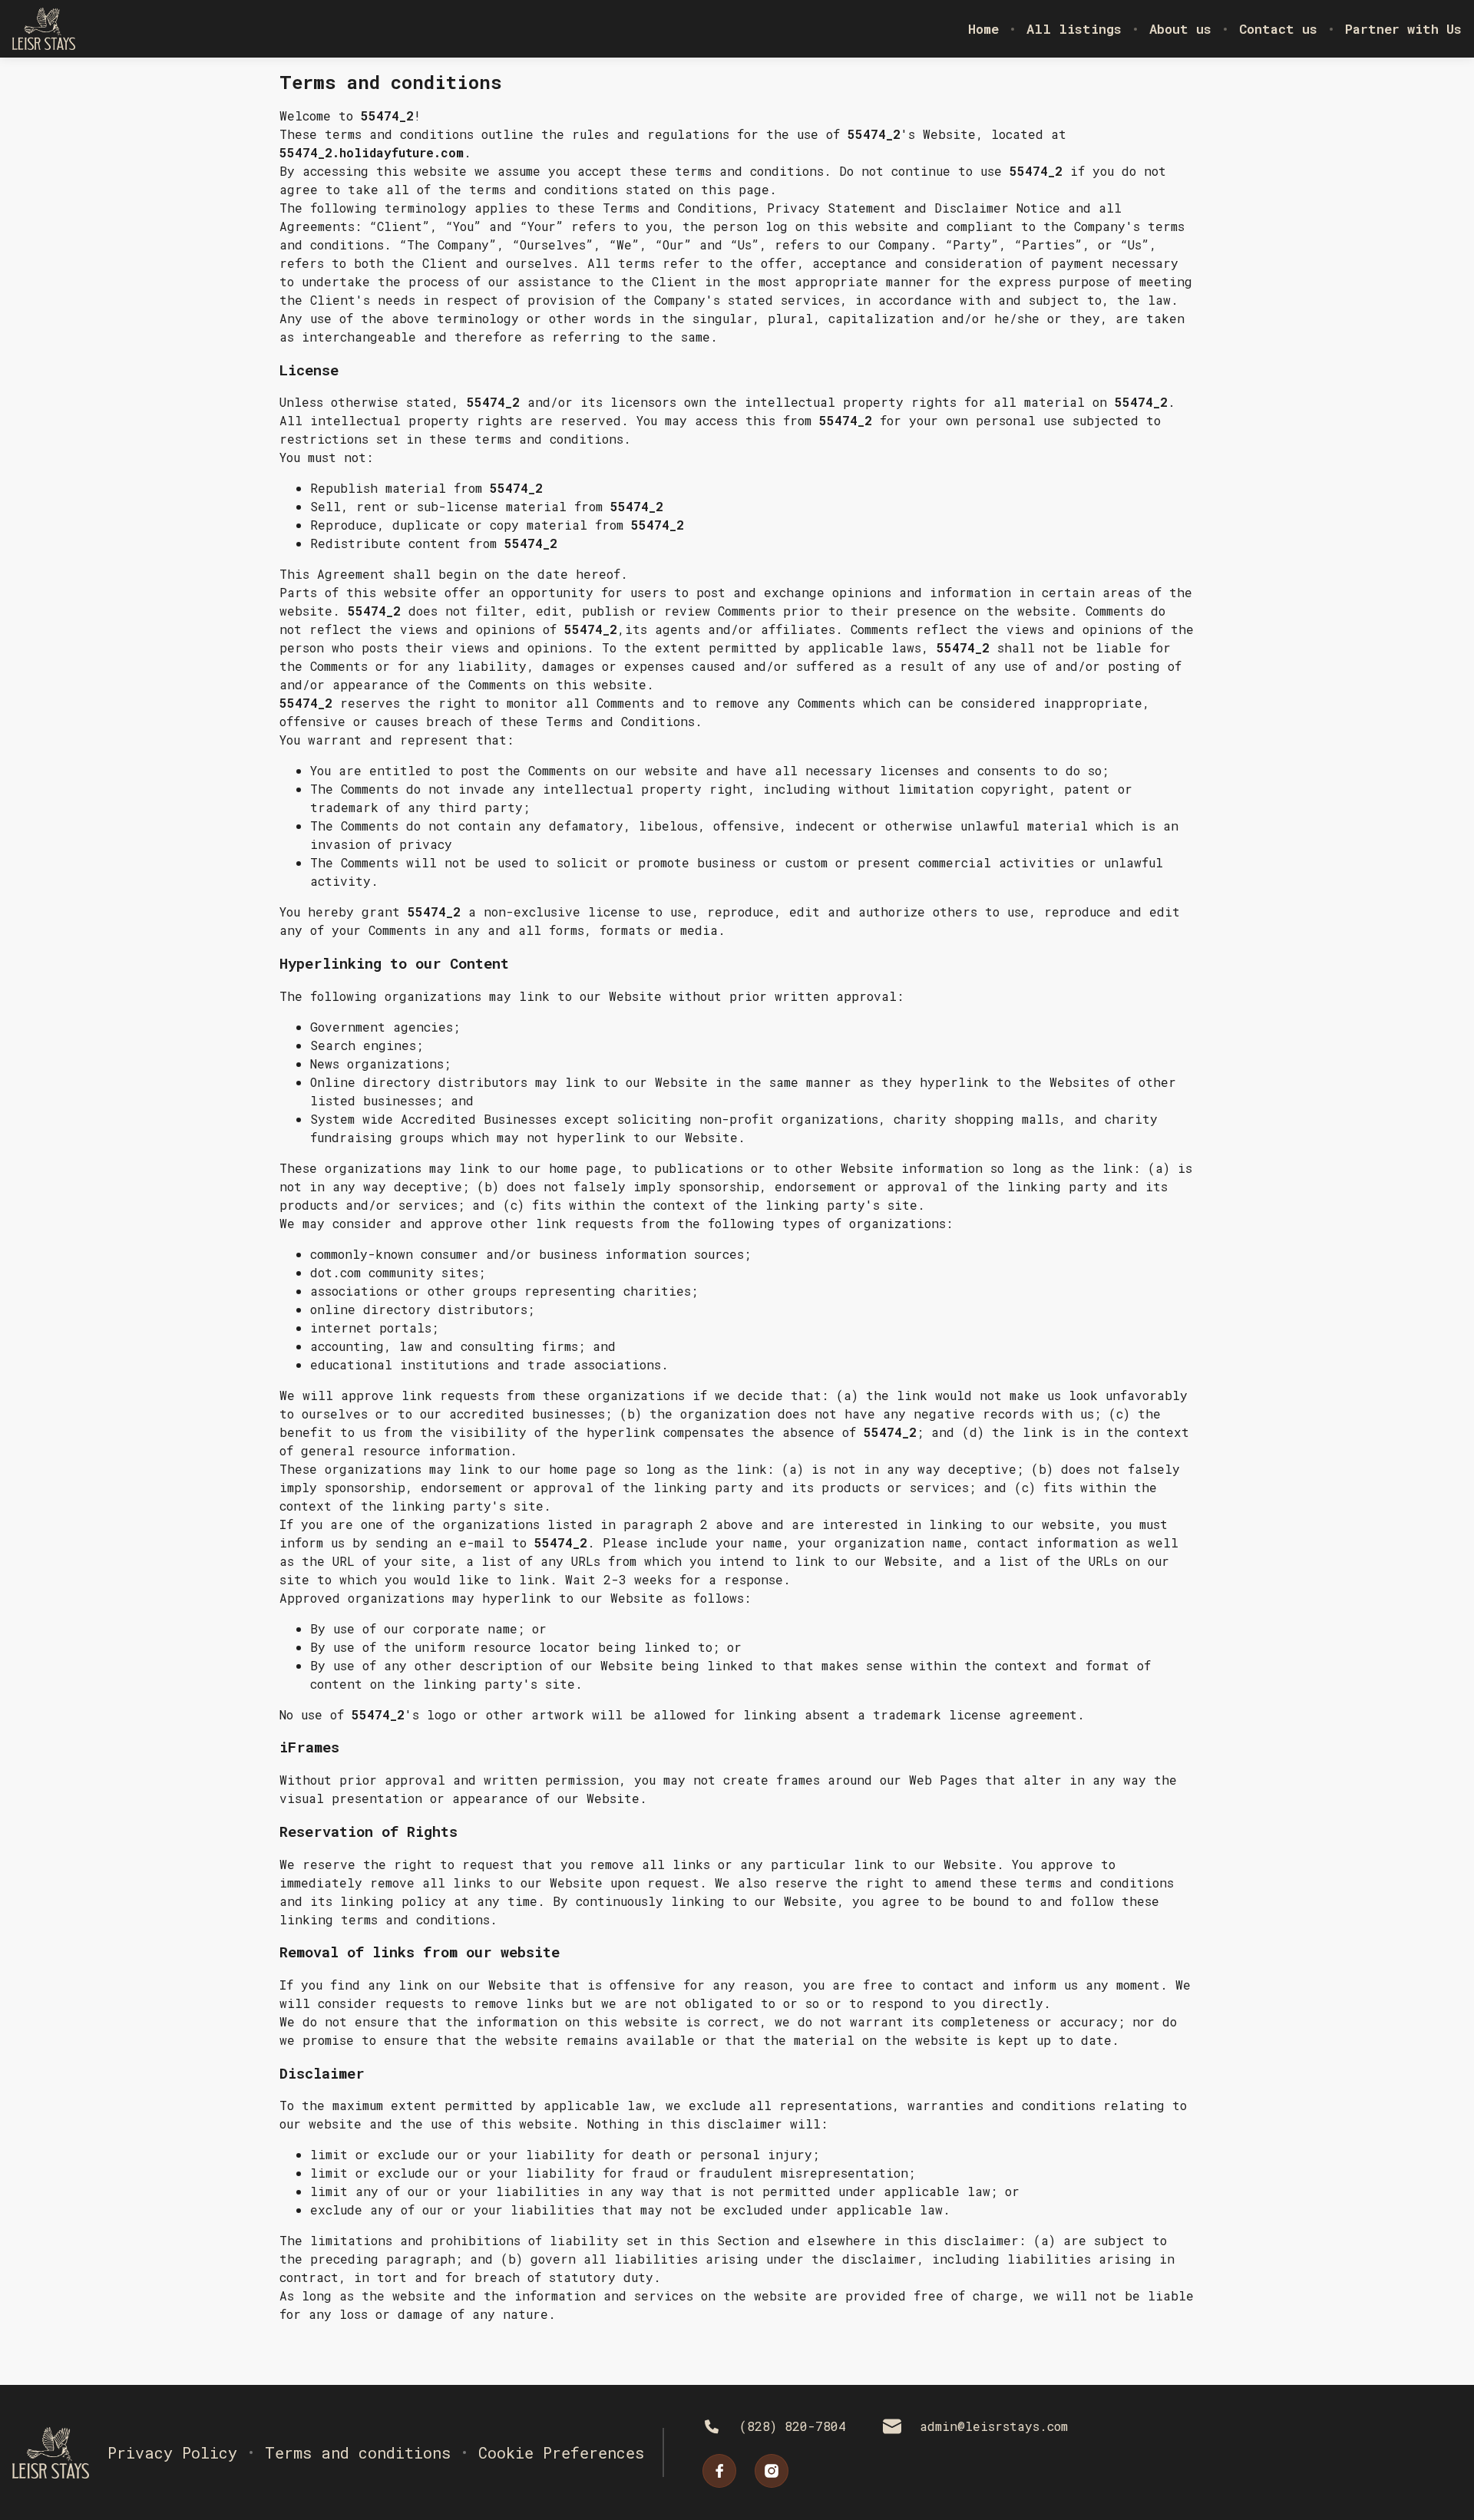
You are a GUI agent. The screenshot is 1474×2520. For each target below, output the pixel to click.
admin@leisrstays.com (994, 2426)
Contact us (1278, 29)
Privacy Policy (172, 2452)
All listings (1074, 29)
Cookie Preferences (561, 2452)
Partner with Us (1403, 29)
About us (1180, 29)
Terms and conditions (358, 2452)
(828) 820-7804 (793, 2426)
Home (983, 29)
